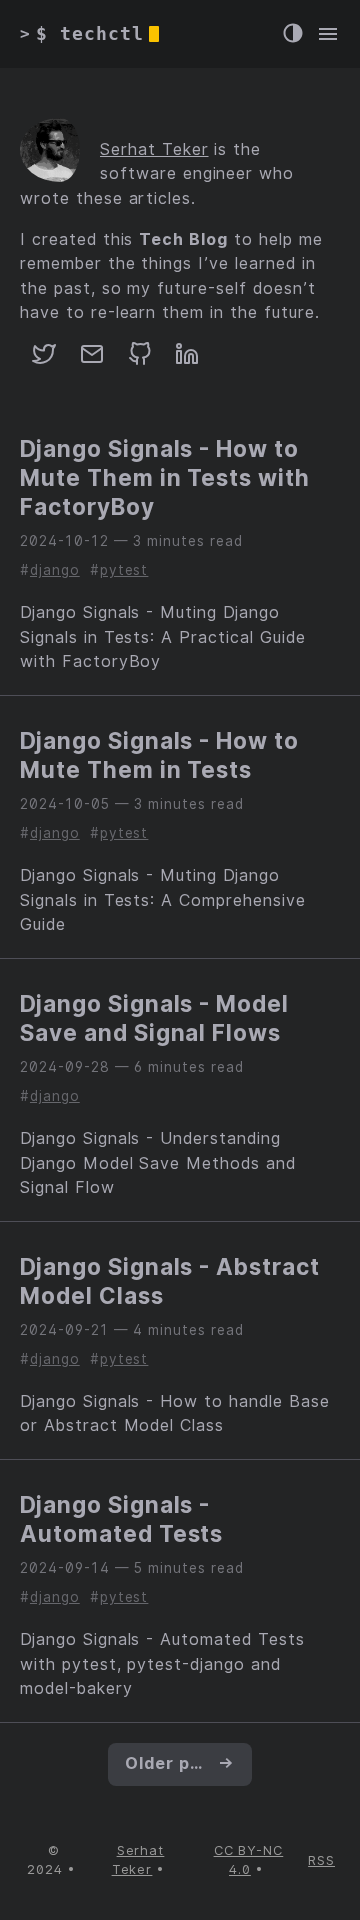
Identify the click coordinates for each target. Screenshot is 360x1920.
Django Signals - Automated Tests (121, 1519)
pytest (124, 570)
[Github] (140, 360)
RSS (321, 1860)
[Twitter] (44, 360)
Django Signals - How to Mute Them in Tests (159, 755)
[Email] (92, 360)
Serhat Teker (154, 149)
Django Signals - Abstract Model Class (170, 1281)
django (55, 570)
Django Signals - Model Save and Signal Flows (154, 1018)
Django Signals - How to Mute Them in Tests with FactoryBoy (165, 477)
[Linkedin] (187, 360)
